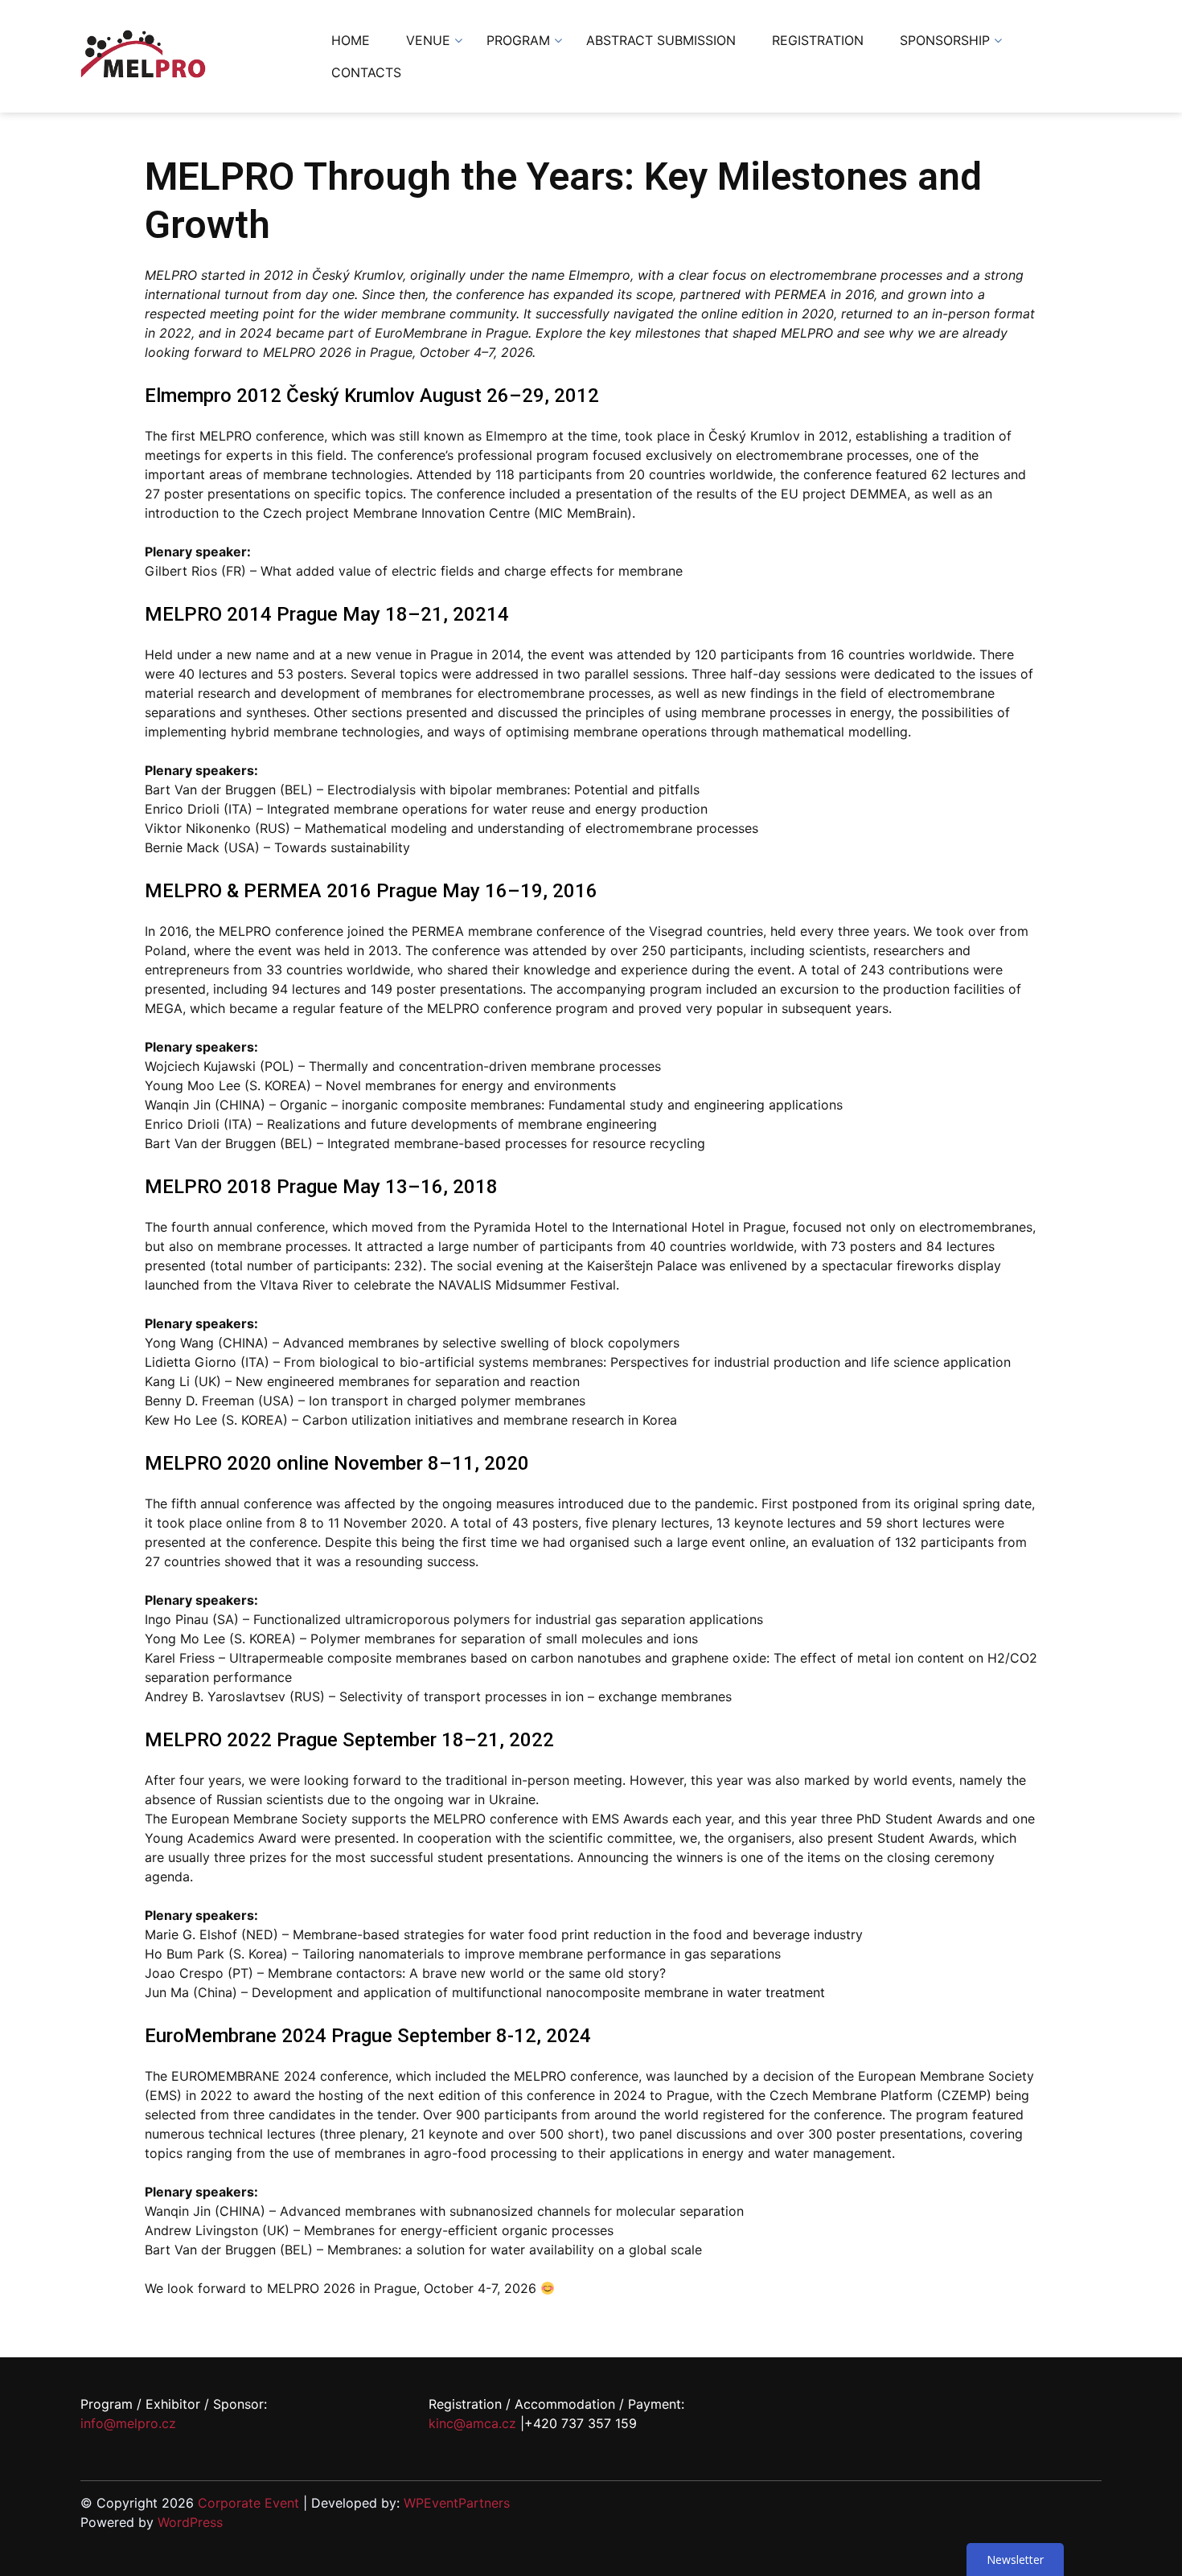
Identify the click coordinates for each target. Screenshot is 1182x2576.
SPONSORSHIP (945, 40)
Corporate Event (248, 2503)
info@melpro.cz (128, 2423)
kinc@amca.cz (472, 2423)
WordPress (190, 2522)
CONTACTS (366, 72)
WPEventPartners (457, 2503)
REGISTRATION (818, 40)
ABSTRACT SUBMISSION (661, 40)
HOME (351, 40)
